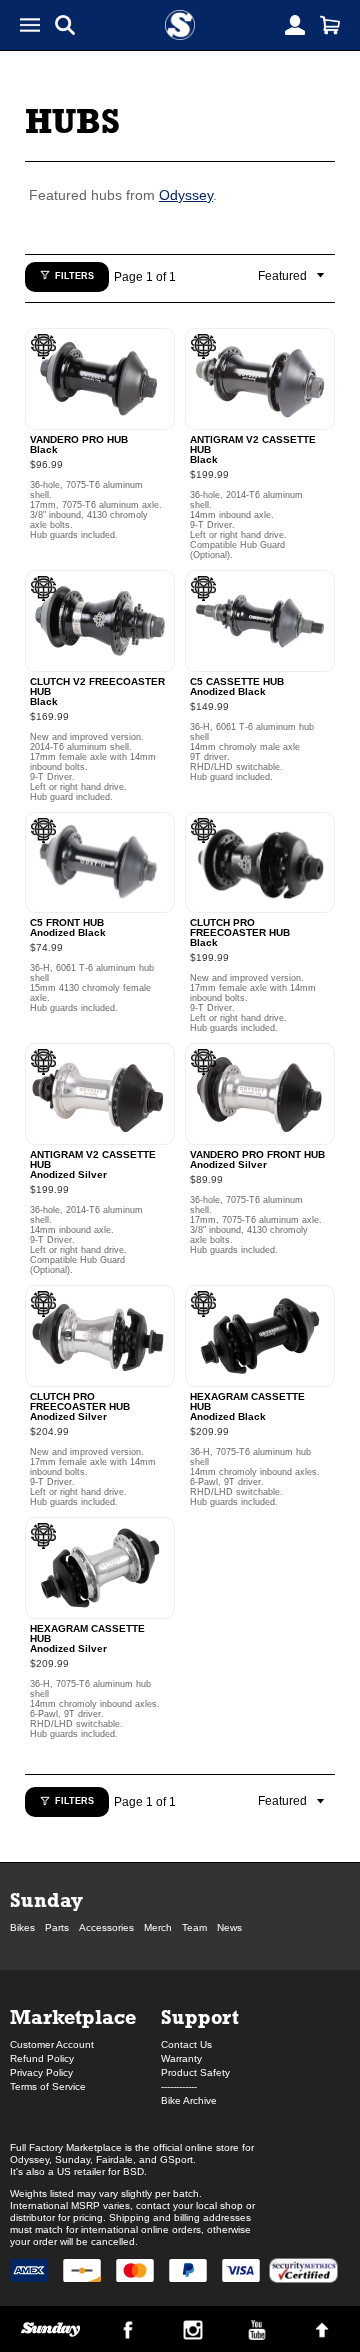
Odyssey (186, 195)
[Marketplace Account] (295, 25)
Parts (57, 1927)
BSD (133, 2171)
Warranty (181, 2058)
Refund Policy (42, 2058)
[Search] (65, 25)
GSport (176, 2159)
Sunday (46, 1899)
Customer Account (52, 2044)
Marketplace (73, 2016)
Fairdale (114, 2159)
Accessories (106, 1927)
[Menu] (30, 25)
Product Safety (195, 2072)
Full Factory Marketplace (66, 2147)
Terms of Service (48, 2086)
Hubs (72, 120)
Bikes (22, 1927)
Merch (158, 1927)
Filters (74, 276)
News (229, 1927)
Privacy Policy (41, 2072)
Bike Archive (189, 2100)
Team (194, 1927)
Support (200, 2016)
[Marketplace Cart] (330, 25)
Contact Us (186, 2044)
